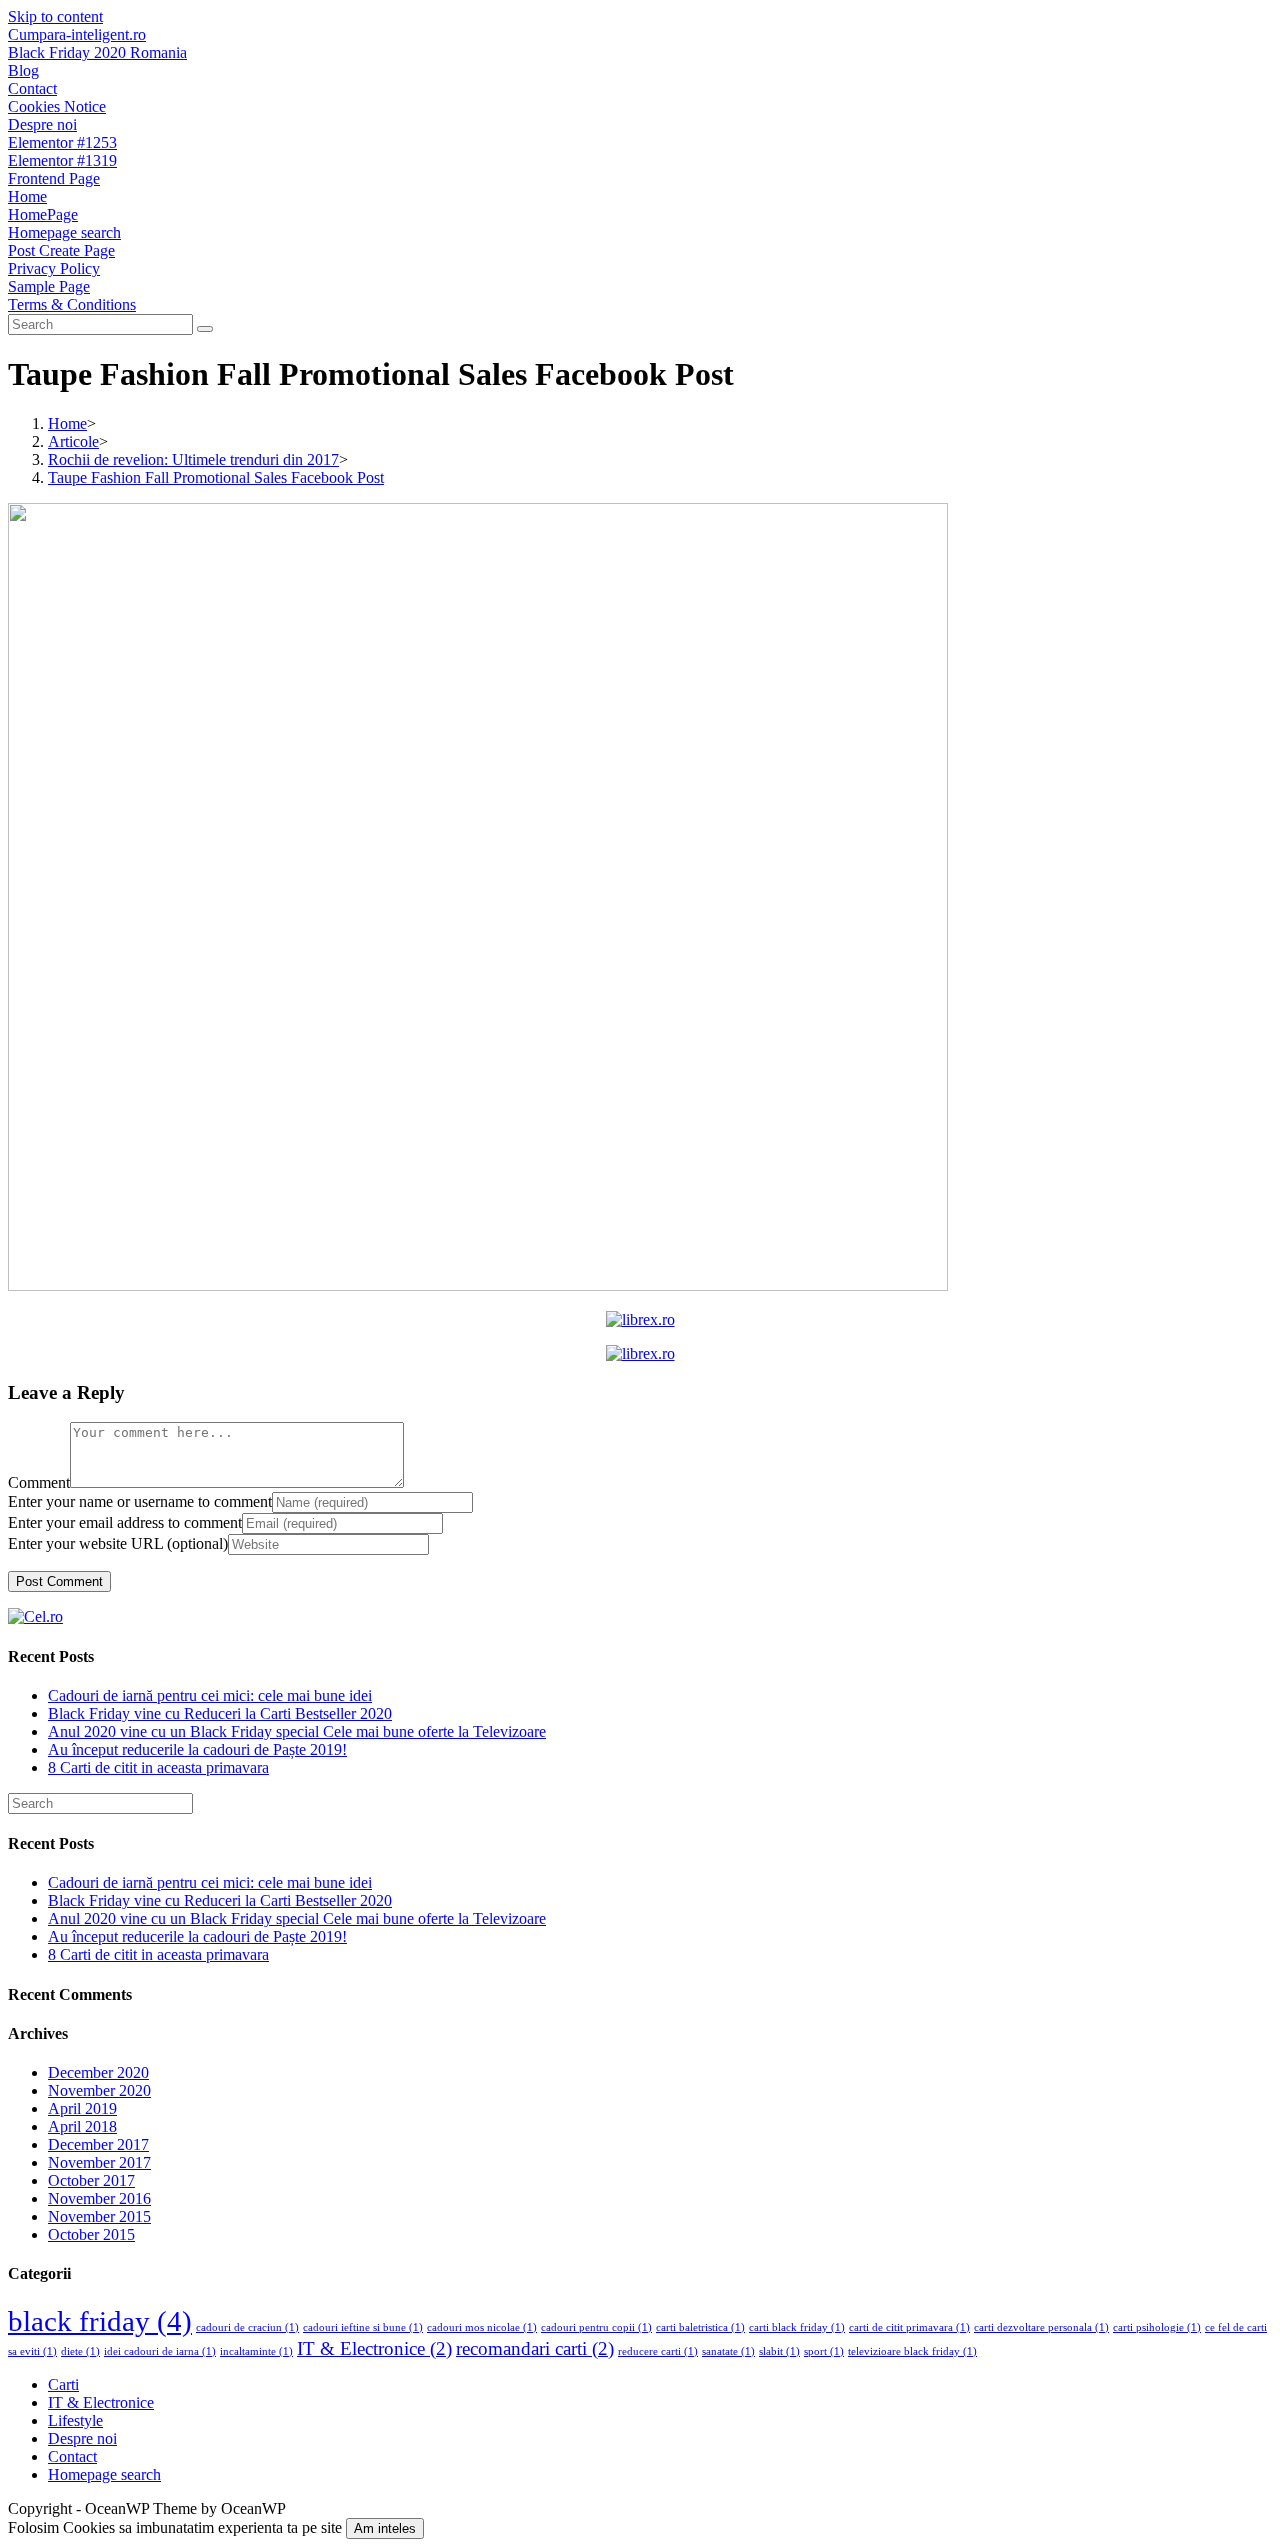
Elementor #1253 (62, 142)
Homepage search (64, 232)
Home (27, 196)
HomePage (43, 214)
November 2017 (99, 2162)
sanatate (728, 2351)
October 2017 (91, 2180)
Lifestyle (75, 2420)
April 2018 (82, 2126)
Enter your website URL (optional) (118, 1543)
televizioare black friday (912, 2351)
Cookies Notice (57, 106)
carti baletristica (700, 2327)
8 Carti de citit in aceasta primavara (158, 1767)
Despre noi (42, 124)
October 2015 (91, 2234)
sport (824, 2351)
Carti (63, 2384)
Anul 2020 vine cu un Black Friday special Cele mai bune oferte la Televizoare (297, 1731)
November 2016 (99, 2198)
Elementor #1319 (62, 160)
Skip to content (55, 16)
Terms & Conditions (72, 304)
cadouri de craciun (247, 2327)
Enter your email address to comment (125, 1522)
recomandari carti (535, 2348)
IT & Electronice (374, 2348)
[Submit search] (205, 329)
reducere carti (658, 2351)
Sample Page (49, 286)
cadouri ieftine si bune (363, 2327)
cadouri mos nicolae (482, 2327)
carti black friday (797, 2327)
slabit (779, 2351)
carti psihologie (1157, 2327)
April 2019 (82, 2108)
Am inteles (385, 2528)
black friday (100, 2321)
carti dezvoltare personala (1041, 2327)
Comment (39, 1482)
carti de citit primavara (909, 2327)
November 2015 (99, 2216)
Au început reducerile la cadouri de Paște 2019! (197, 1749)
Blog (23, 70)
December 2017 (98, 2144)
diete (80, 2351)
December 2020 (98, 2072)
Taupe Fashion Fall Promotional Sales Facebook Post (216, 477)
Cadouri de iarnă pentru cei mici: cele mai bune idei (210, 1695)
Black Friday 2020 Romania (97, 52)
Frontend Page (54, 178)
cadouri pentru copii (596, 2327)
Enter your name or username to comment (140, 1501)
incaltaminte (256, 2351)
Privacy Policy (54, 268)
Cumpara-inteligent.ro (77, 34)
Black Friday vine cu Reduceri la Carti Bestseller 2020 (220, 1713)
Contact (32, 88)
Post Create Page (61, 250)
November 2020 (99, 2090)
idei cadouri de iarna (160, 2351)
